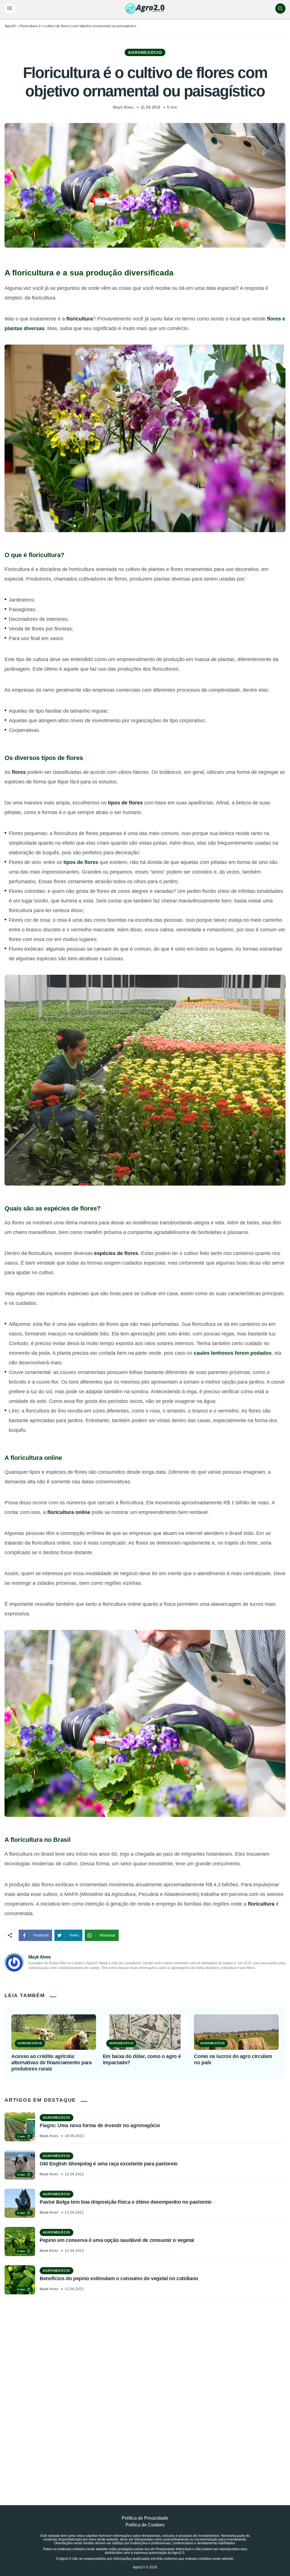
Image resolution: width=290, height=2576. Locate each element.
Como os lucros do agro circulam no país (233, 2059)
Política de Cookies (145, 2525)
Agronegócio (145, 52)
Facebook (41, 1935)
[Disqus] (145, 2388)
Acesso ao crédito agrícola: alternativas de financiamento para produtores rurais (52, 2062)
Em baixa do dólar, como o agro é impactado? (142, 2059)
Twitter (74, 1935)
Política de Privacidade (145, 2518)
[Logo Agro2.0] (145, 9)
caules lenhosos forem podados (233, 1353)
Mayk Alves (123, 107)
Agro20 (10, 26)
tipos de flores (81, 862)
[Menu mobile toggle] (10, 9)
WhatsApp (107, 1935)
